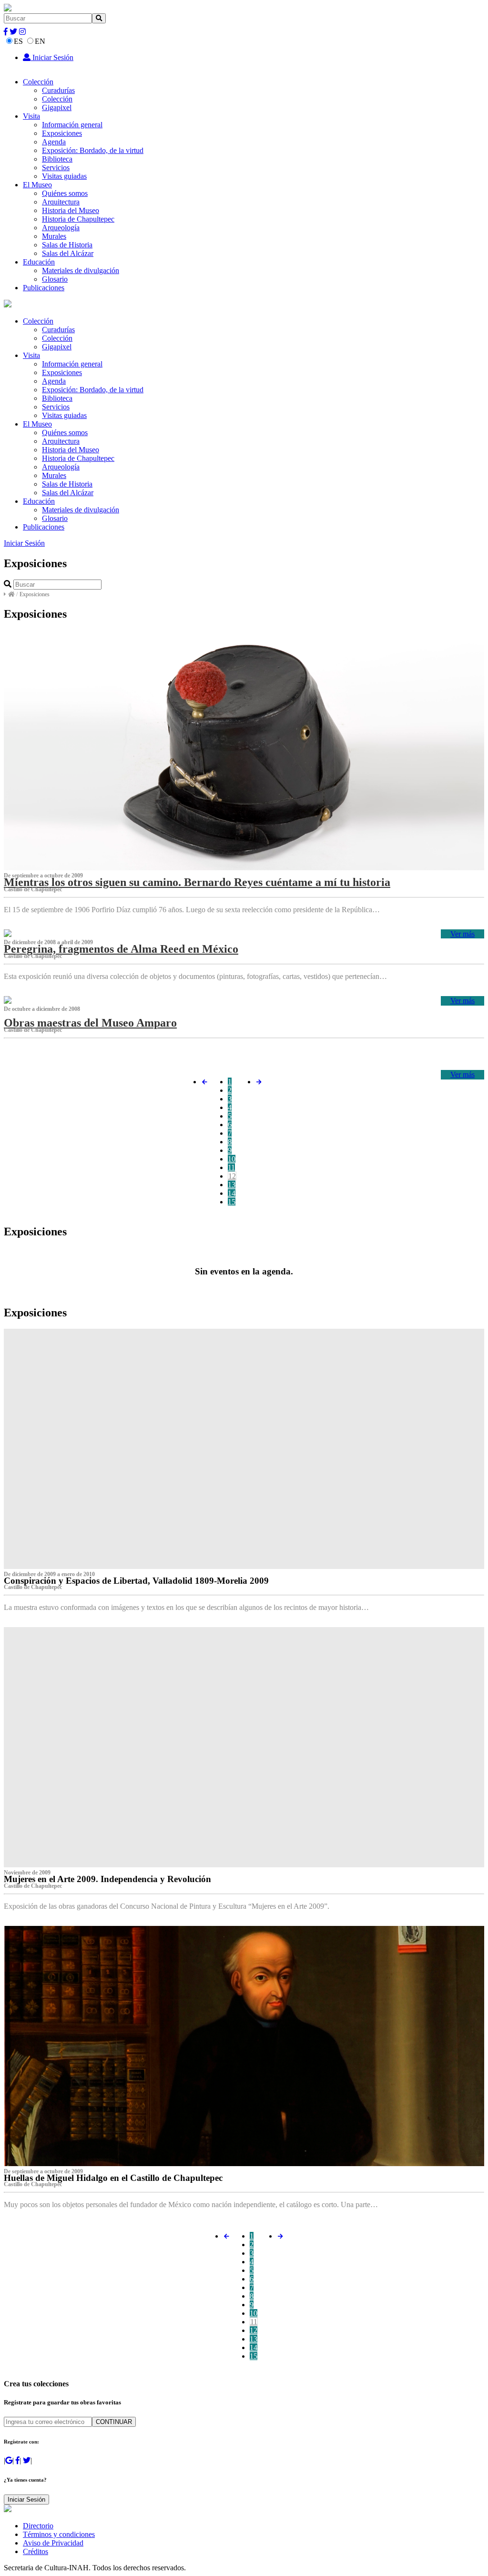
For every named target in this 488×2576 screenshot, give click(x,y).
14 (232, 1193)
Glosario (55, 279)
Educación (39, 262)
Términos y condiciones (59, 2534)
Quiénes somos (65, 193)
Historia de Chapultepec (78, 219)
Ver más (463, 934)
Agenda (54, 142)
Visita (31, 116)
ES (18, 41)
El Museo (37, 185)
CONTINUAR (114, 2422)
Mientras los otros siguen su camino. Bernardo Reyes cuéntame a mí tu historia (197, 882)
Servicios (56, 168)
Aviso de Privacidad (53, 2543)
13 (232, 1185)
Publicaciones (44, 288)
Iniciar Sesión (52, 57)
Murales (54, 236)
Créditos (36, 2551)
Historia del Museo (71, 210)
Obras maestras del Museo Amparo (90, 1023)
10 (232, 1159)
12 (232, 1176)
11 (231, 1167)
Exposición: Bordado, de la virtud (93, 150)
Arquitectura (61, 202)
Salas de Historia (67, 245)
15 (232, 1202)
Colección (38, 82)
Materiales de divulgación (81, 270)
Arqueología (61, 228)
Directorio (38, 2526)
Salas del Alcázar (68, 253)
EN (40, 41)
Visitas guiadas (64, 176)
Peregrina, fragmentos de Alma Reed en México (121, 949)
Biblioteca (57, 159)
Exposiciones (62, 133)
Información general (72, 125)
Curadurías (58, 90)
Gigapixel (57, 107)
